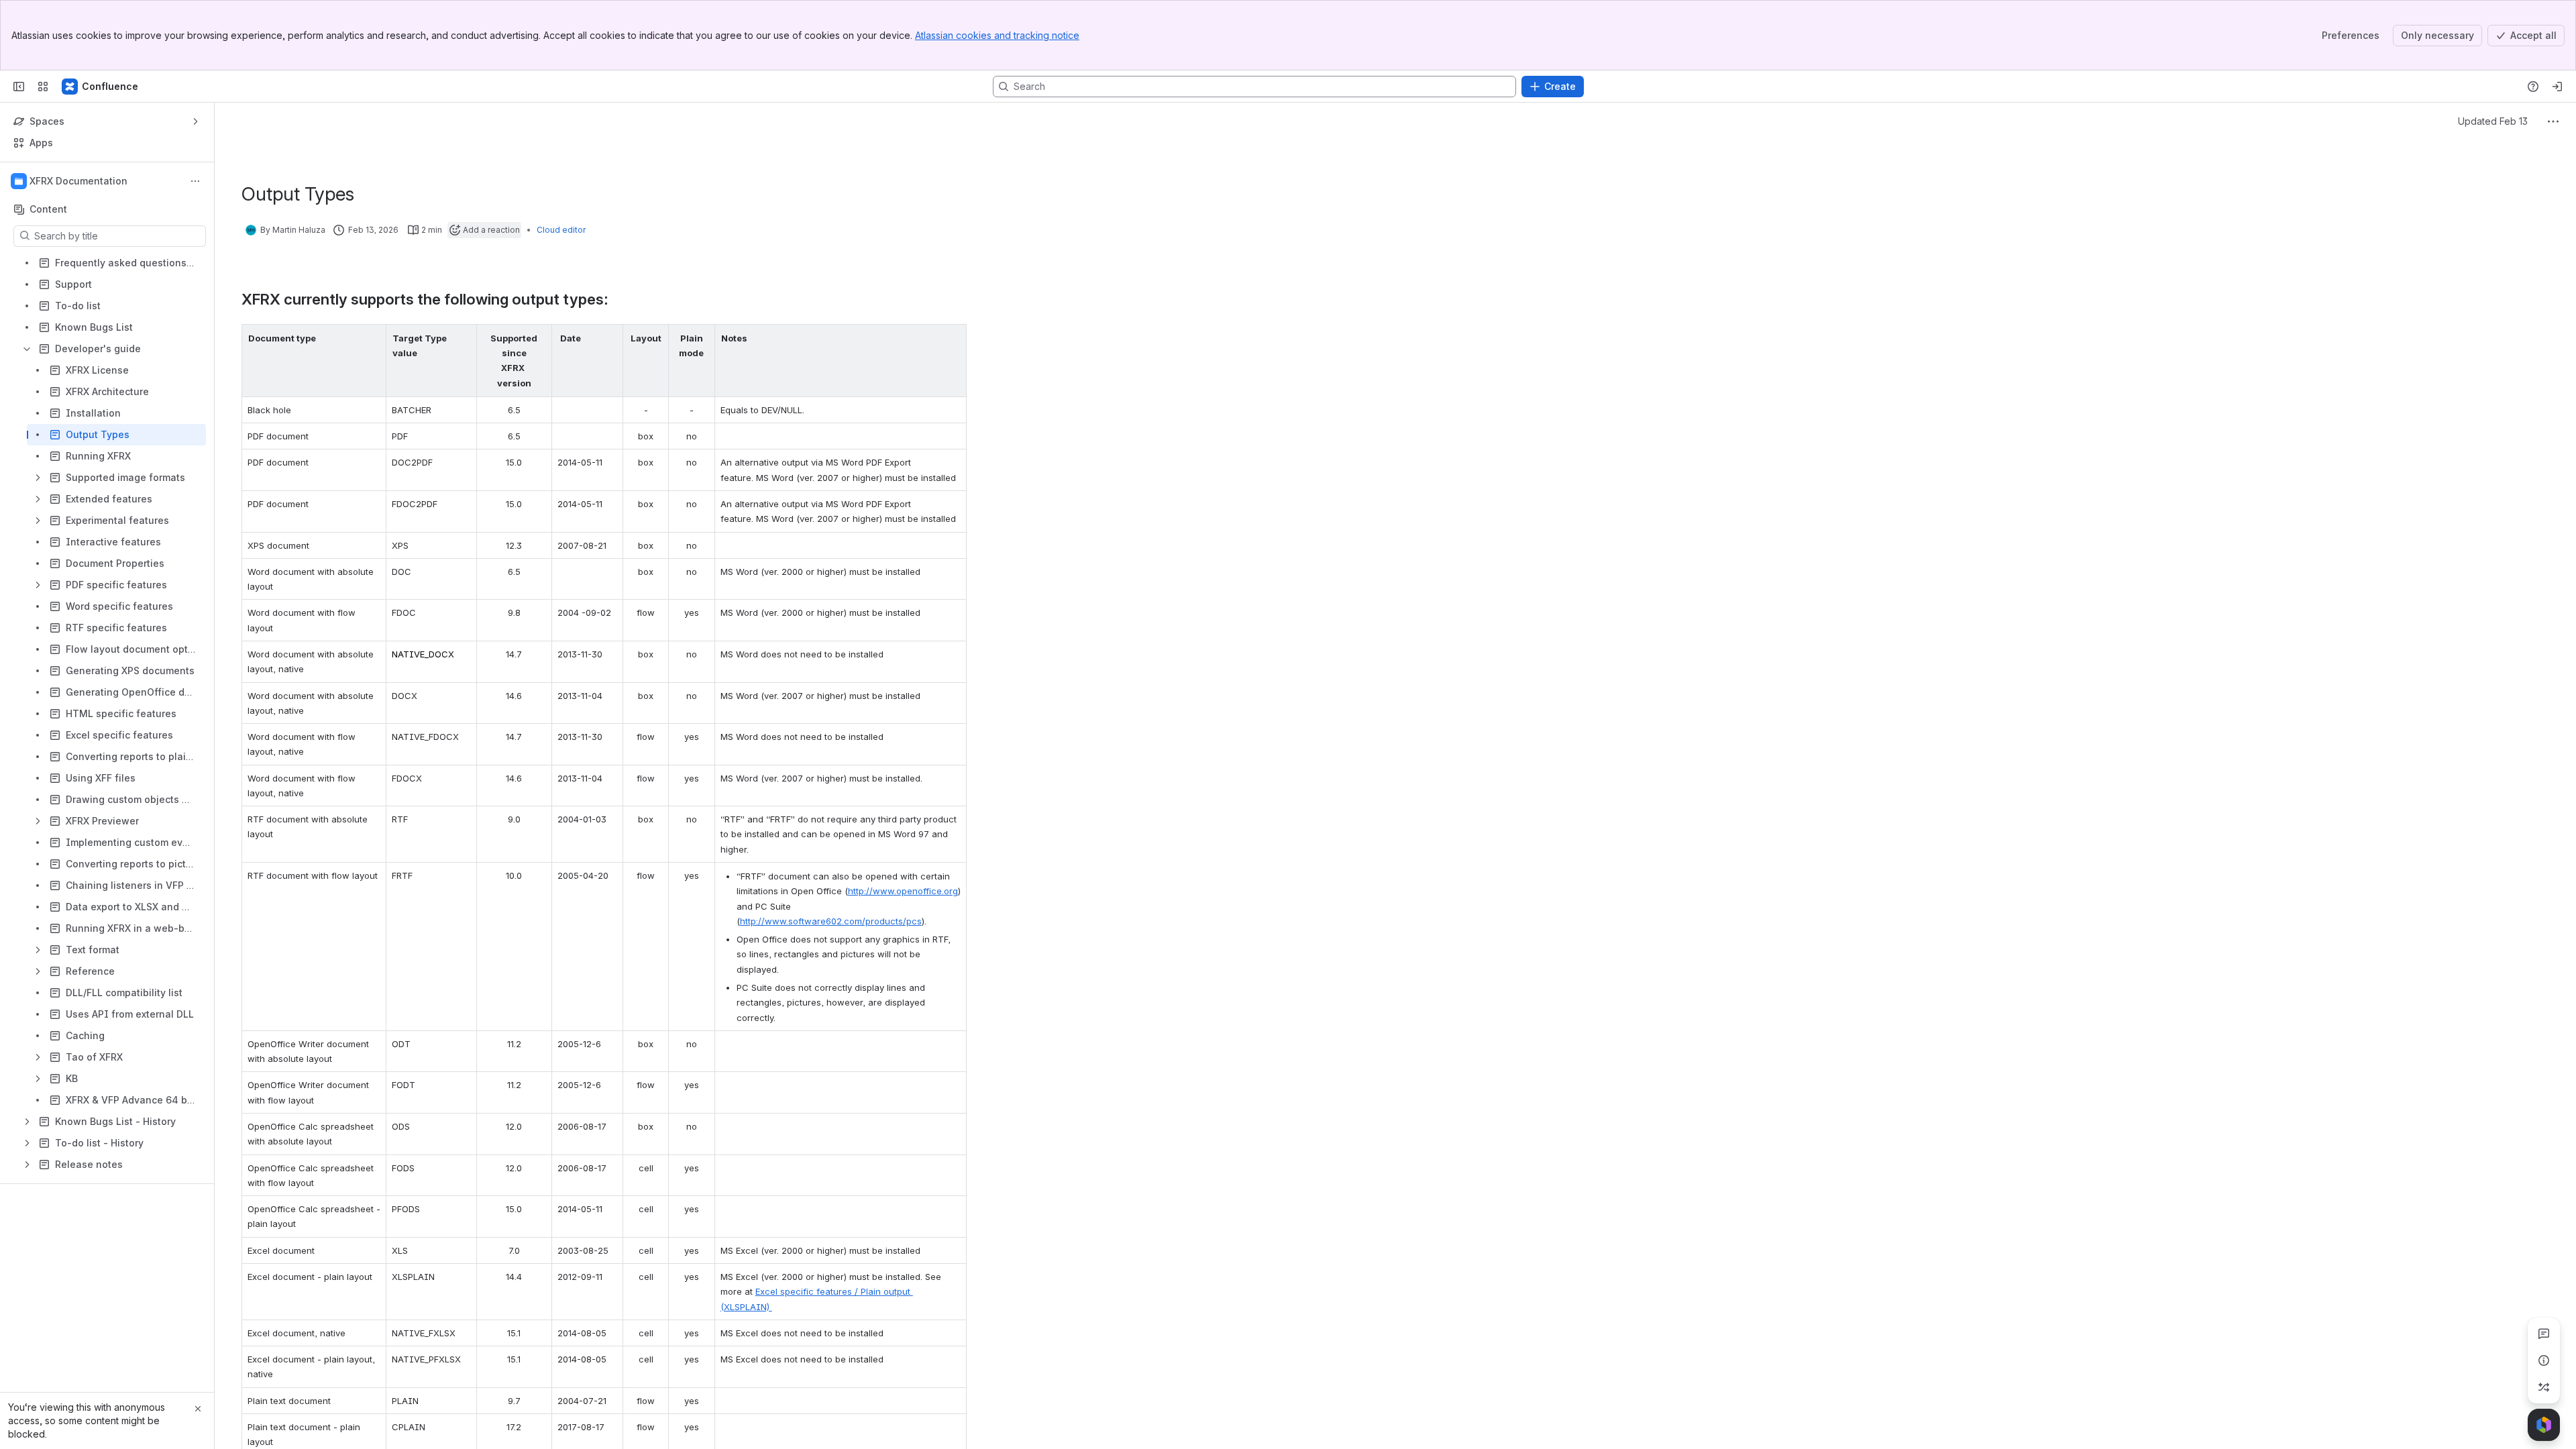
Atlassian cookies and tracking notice (997, 35)
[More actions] (195, 181)
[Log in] (2557, 87)
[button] (372, 338)
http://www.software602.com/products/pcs (831, 921)
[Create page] (2544, 1387)
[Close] (198, 1409)
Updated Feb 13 (2493, 121)
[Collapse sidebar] (19, 87)
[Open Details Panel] (2544, 1360)
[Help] (2533, 87)
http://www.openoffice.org (903, 891)
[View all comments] (2544, 1334)
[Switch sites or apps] (43, 87)
